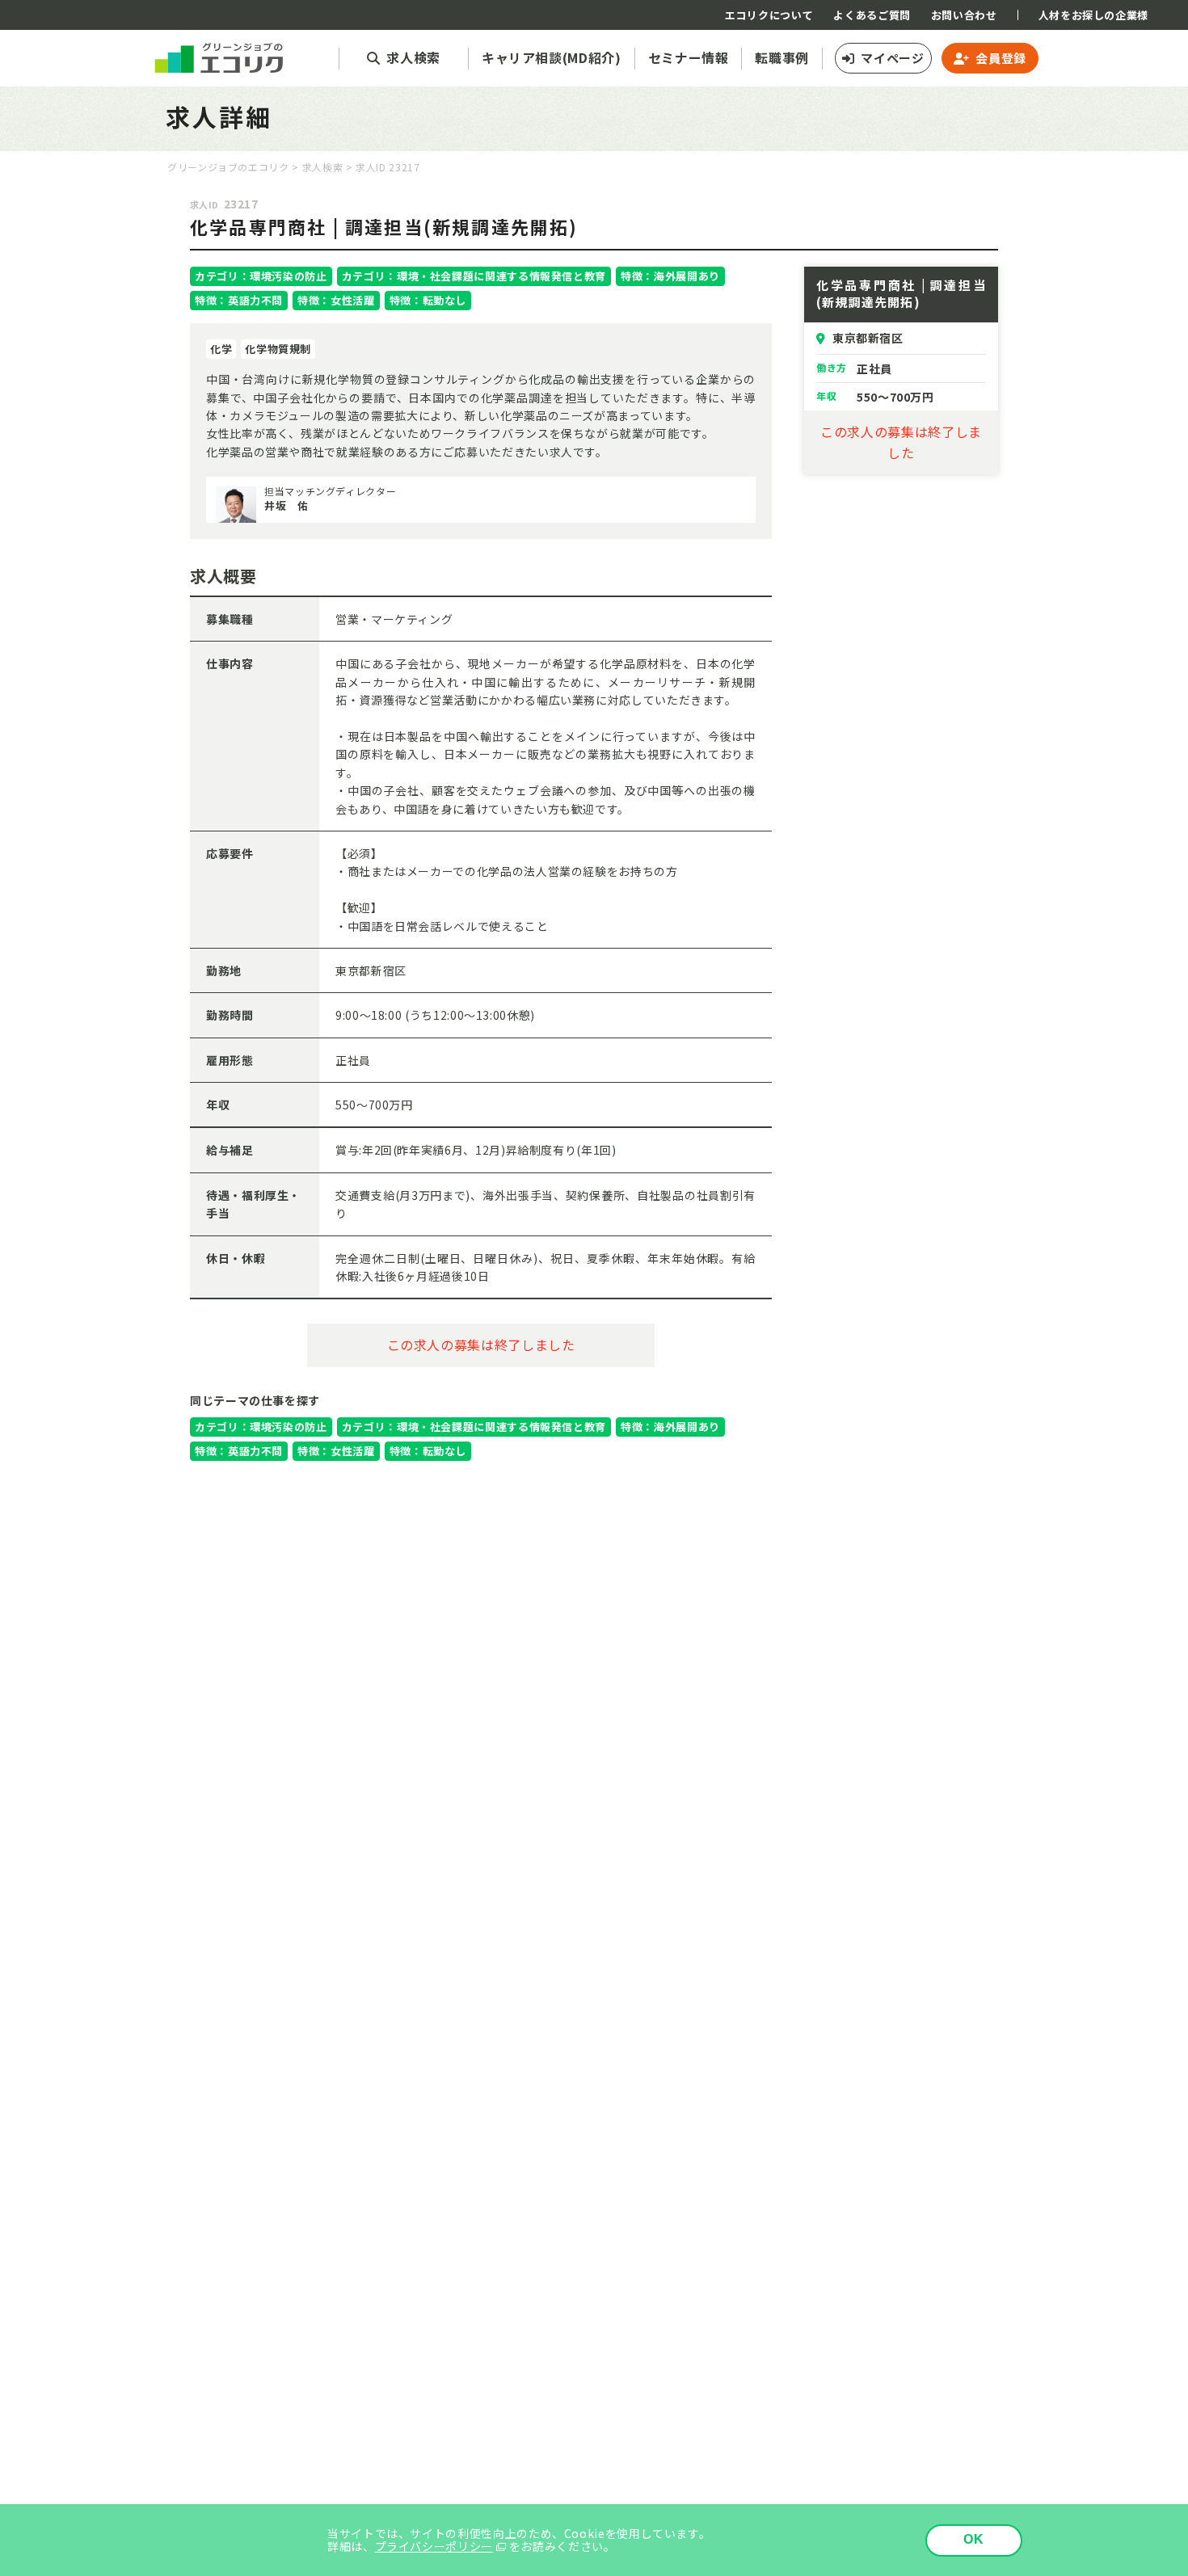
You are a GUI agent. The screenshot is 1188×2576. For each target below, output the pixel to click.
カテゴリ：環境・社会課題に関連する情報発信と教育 (474, 276)
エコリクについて (769, 15)
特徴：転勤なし (428, 300)
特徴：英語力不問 (239, 300)
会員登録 (1001, 58)
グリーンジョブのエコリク (228, 167)
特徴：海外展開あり (670, 276)
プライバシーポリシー (434, 2546)
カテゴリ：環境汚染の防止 (261, 276)
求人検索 (323, 167)
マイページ (892, 58)
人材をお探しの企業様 (1093, 15)
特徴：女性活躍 (336, 300)
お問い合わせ (964, 15)
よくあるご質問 (872, 15)
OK (974, 2539)
